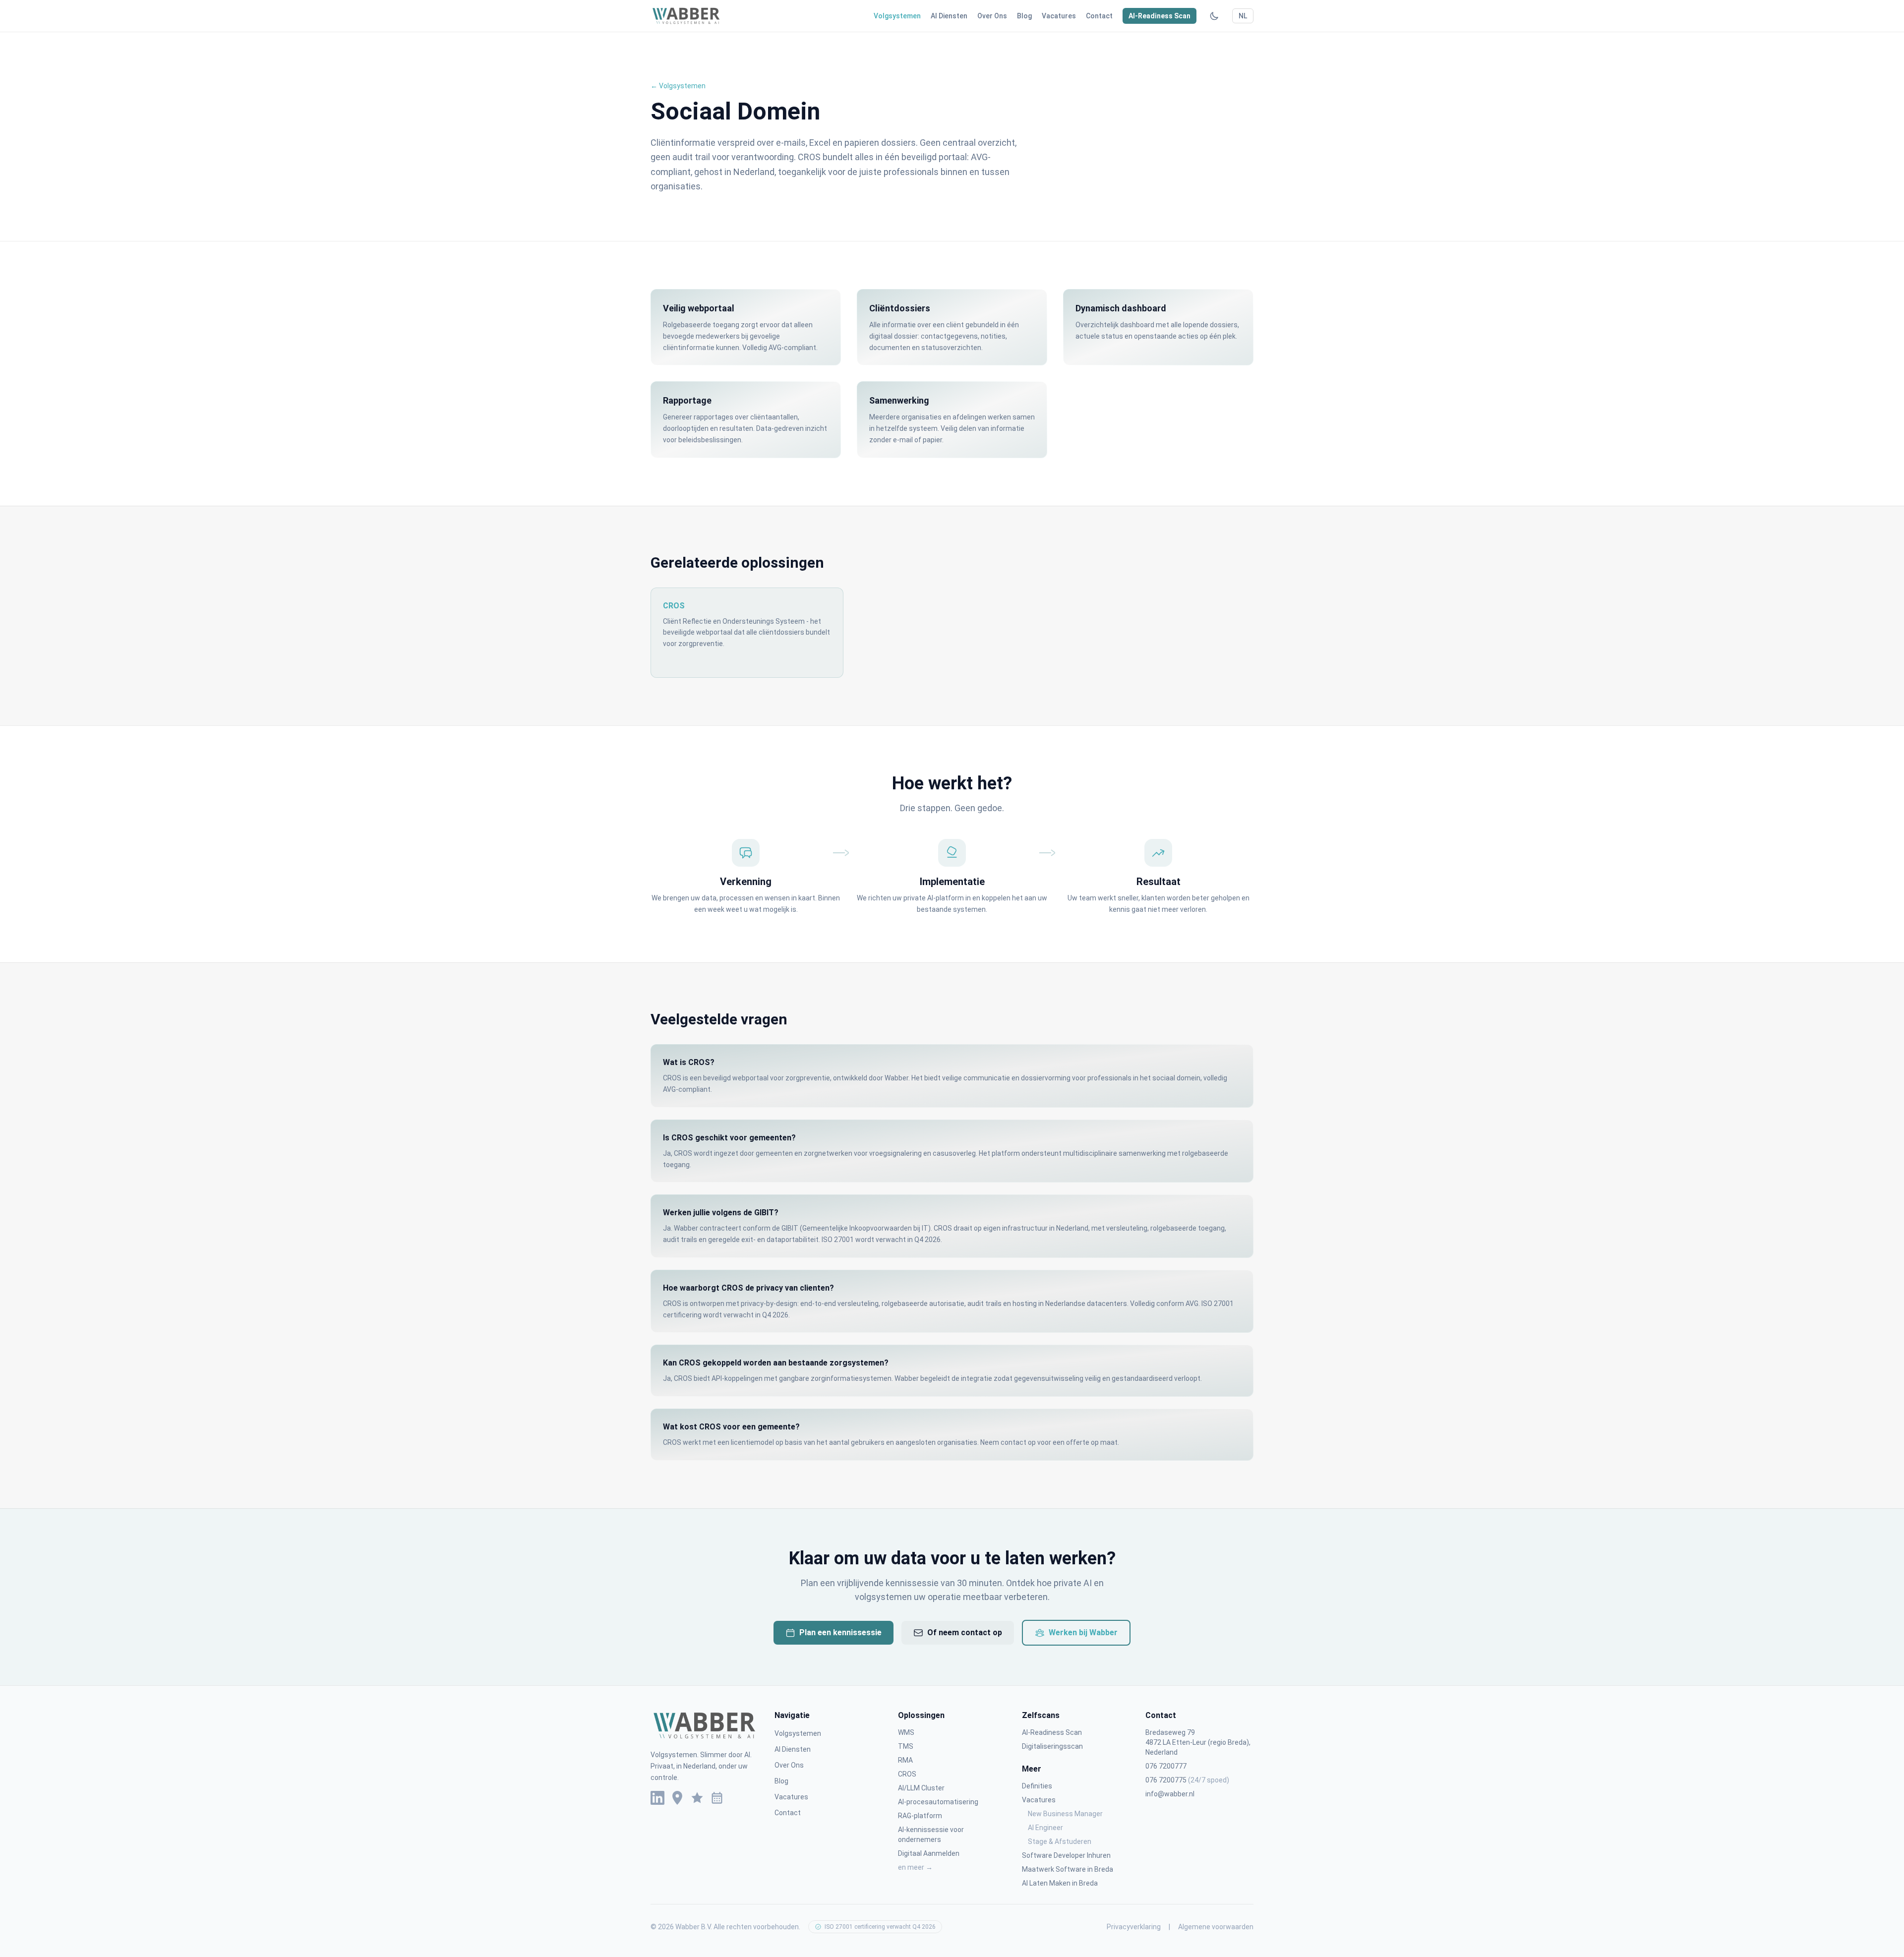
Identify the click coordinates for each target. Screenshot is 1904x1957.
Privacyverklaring (1134, 1927)
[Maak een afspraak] (717, 1798)
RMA (905, 1760)
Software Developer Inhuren (1066, 1855)
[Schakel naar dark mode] (1214, 16)
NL (1243, 16)
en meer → (915, 1867)
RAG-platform (920, 1816)
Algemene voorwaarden (1216, 1927)
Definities (1037, 1786)
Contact (1099, 16)
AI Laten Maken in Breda (1060, 1883)
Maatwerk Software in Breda (1068, 1869)
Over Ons (992, 16)
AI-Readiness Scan (1160, 16)
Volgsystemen (897, 16)
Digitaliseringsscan (1052, 1746)
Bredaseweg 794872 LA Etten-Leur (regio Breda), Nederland (1198, 1742)
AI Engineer (1045, 1828)
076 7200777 (1166, 1766)
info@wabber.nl (1170, 1794)
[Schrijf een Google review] (697, 1798)
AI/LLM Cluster (921, 1788)
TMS (906, 1746)
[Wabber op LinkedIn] (657, 1798)
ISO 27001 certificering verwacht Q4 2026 (880, 1927)
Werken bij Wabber (1083, 1632)
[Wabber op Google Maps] (677, 1798)
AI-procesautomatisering (938, 1802)
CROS (907, 1774)
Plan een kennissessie (840, 1632)
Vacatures (1059, 16)
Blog (1024, 16)
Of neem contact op (965, 1632)
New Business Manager (1065, 1814)
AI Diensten (949, 16)
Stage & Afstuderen (1060, 1841)
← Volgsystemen (678, 86)
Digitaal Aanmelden (929, 1853)
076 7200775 (1187, 1780)
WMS (906, 1732)
